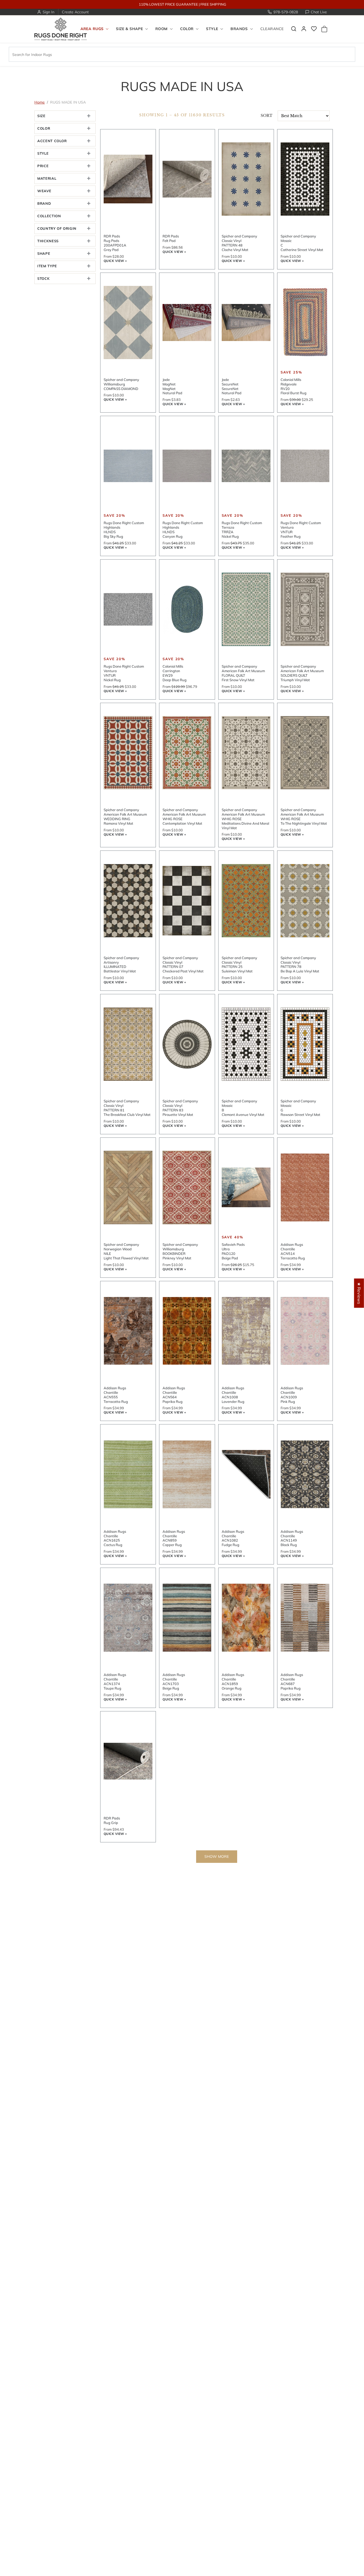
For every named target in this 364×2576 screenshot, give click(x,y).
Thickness (48, 241)
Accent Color (52, 141)
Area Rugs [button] (92, 29)
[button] (294, 29)
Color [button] (187, 29)
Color (44, 128)
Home (40, 102)
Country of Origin (57, 228)
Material (47, 178)
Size (41, 116)
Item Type (47, 266)
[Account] (304, 29)
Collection (49, 216)
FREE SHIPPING (213, 4)
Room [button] (161, 29)
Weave (44, 191)
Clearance (272, 29)
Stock (43, 278)
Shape (44, 253)
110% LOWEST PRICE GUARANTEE (168, 4)
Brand (44, 203)
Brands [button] (239, 29)
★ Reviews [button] (359, 1293)
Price (43, 166)
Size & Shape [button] (129, 29)
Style (43, 153)
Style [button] (212, 29)
